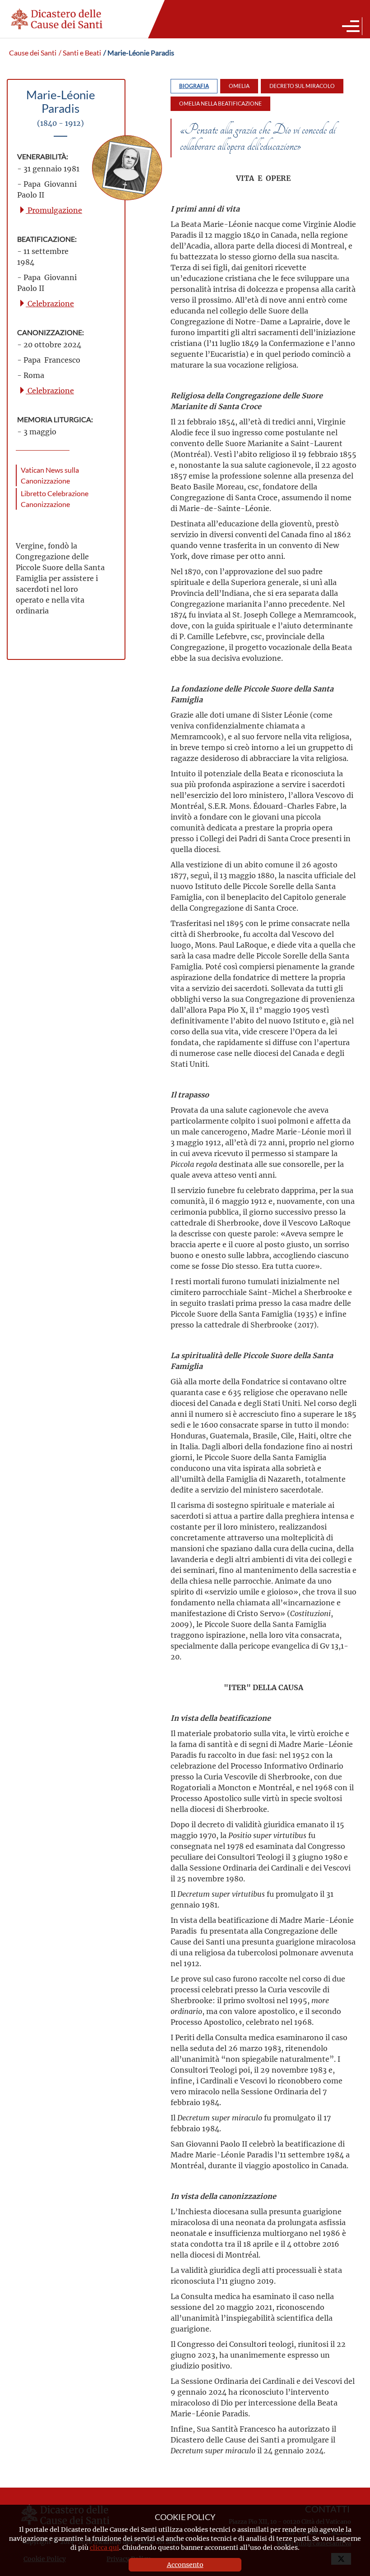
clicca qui (104, 2547)
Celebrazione (50, 303)
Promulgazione (54, 210)
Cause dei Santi (33, 53)
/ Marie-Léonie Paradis (139, 53)
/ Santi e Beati (80, 53)
